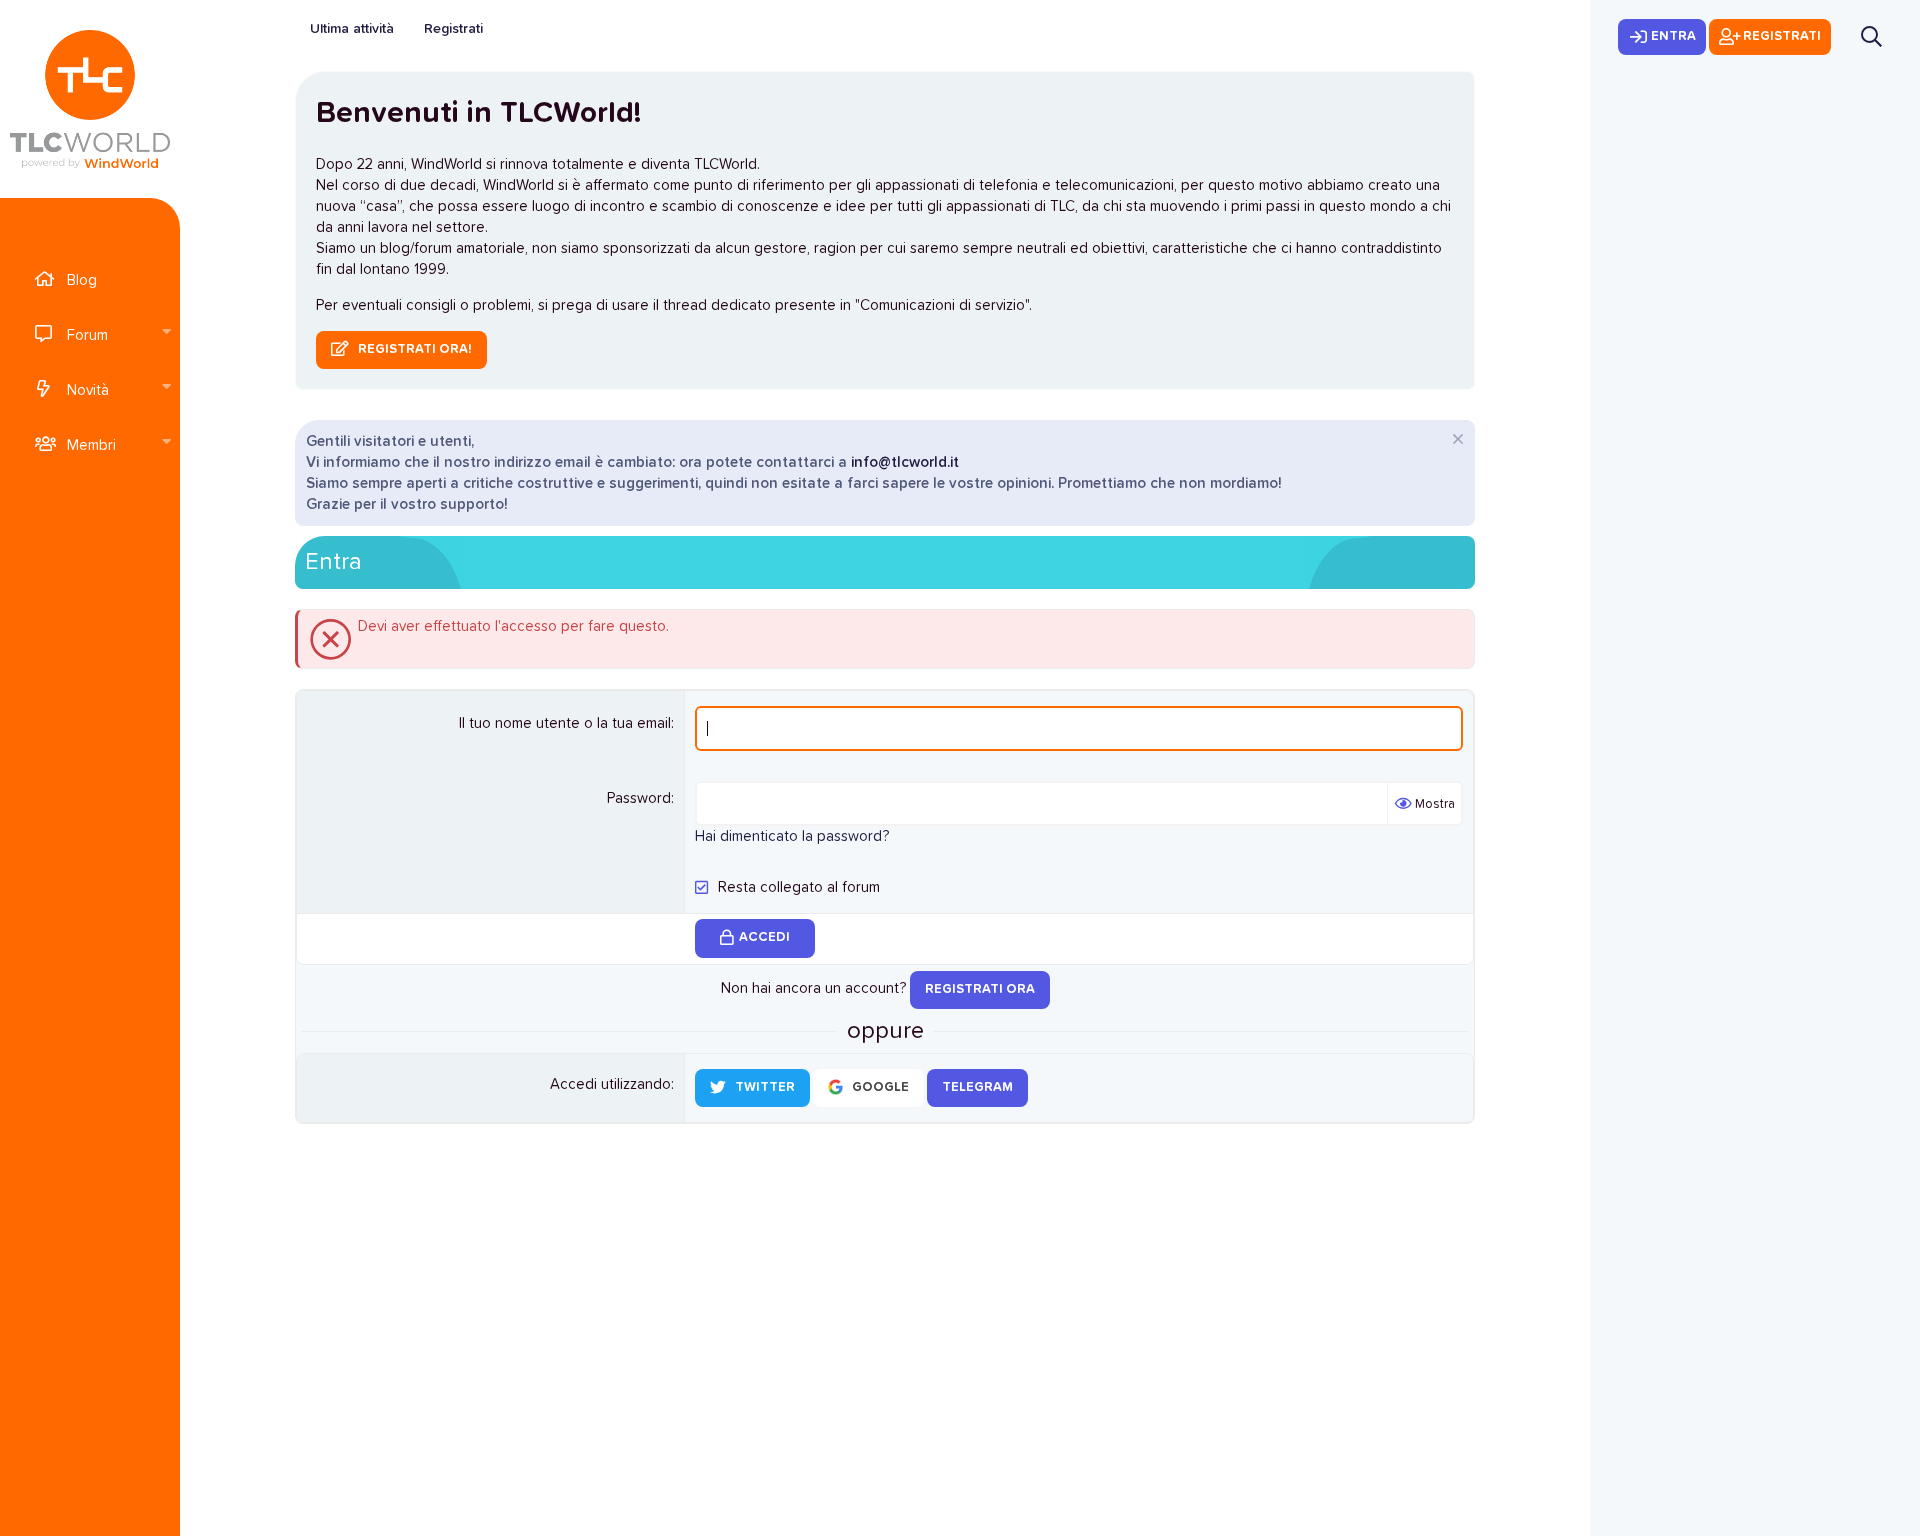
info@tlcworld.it (905, 462)
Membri (91, 445)
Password (639, 798)
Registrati (453, 29)
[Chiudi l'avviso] (1455, 441)
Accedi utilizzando (610, 1084)
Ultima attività (352, 29)
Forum (87, 335)
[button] (166, 333)
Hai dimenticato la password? (792, 836)
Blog (82, 280)
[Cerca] (1871, 36)
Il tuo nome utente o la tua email (565, 723)
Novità (88, 390)
